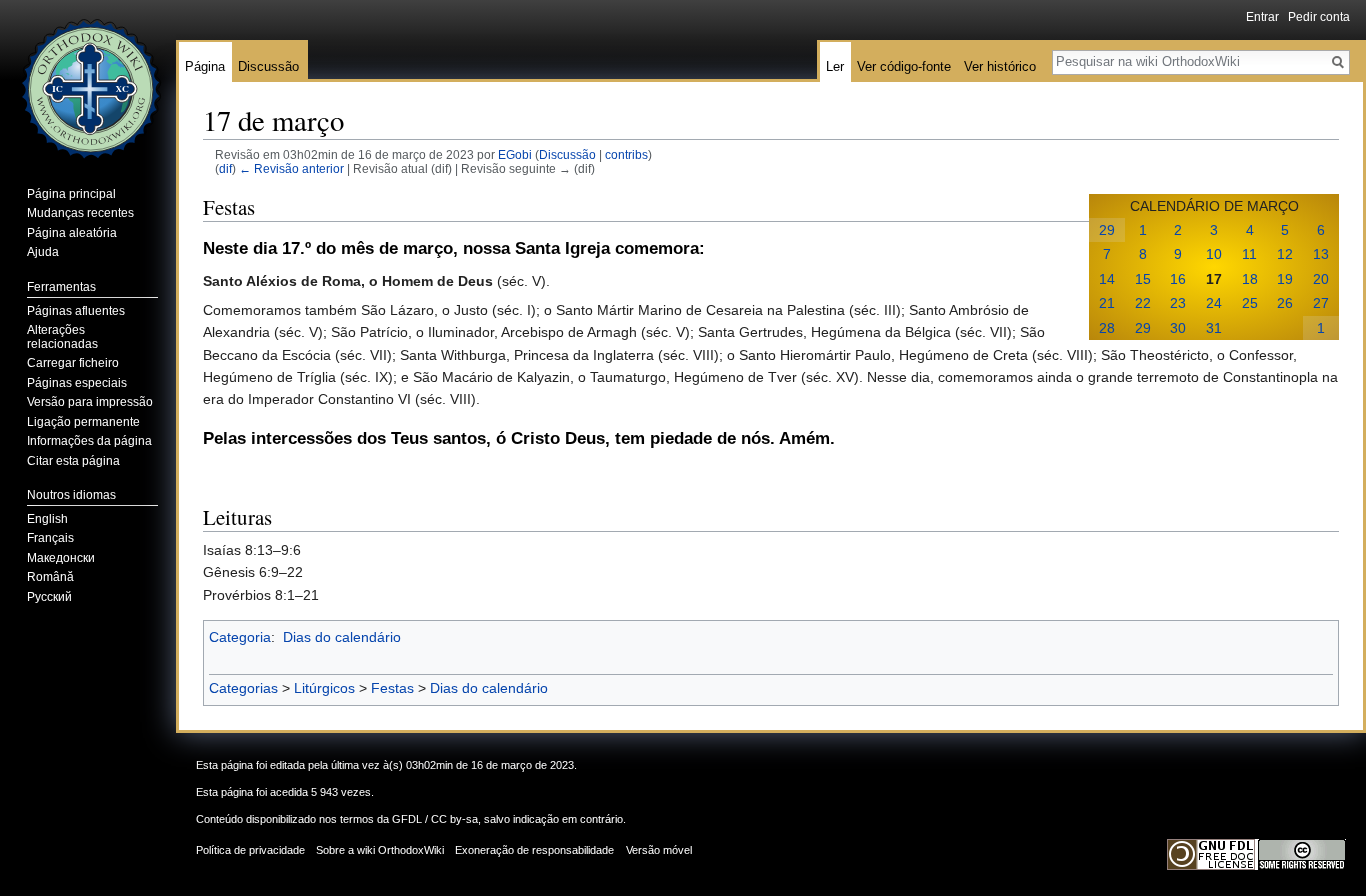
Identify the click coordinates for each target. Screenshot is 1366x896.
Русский (49, 597)
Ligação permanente (83, 422)
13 (1321, 254)
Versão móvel (659, 850)
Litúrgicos (324, 688)
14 (1107, 279)
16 (1178, 279)
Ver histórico (1000, 66)
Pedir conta (1319, 17)
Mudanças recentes (80, 213)
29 (1107, 230)
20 (1321, 279)
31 (1214, 328)
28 (1107, 328)
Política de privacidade (250, 850)
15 (1143, 279)
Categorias (243, 688)
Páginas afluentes (76, 311)
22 (1143, 303)
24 (1214, 303)
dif (225, 168)
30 (1178, 328)
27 (1321, 303)
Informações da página (89, 441)
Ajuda (43, 252)
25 (1250, 303)
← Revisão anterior (291, 168)
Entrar (1262, 17)
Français (50, 538)
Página (205, 66)
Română (50, 577)
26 (1285, 303)
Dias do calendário (342, 637)
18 (1250, 279)
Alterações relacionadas (62, 337)
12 (1285, 254)
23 (1178, 303)
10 (1214, 254)
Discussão (567, 154)
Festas (392, 688)
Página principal (71, 194)
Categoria (240, 637)
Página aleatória (72, 233)
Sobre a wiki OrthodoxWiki (380, 850)
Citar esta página (73, 461)
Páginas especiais (77, 383)
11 (1249, 254)
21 (1107, 303)
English (47, 519)
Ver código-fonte (904, 66)
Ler (835, 66)
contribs (626, 154)
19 (1285, 279)
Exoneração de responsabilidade (534, 850)
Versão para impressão (90, 402)
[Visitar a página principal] (88, 80)
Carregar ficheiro (73, 363)
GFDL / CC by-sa (435, 819)
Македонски (61, 558)
